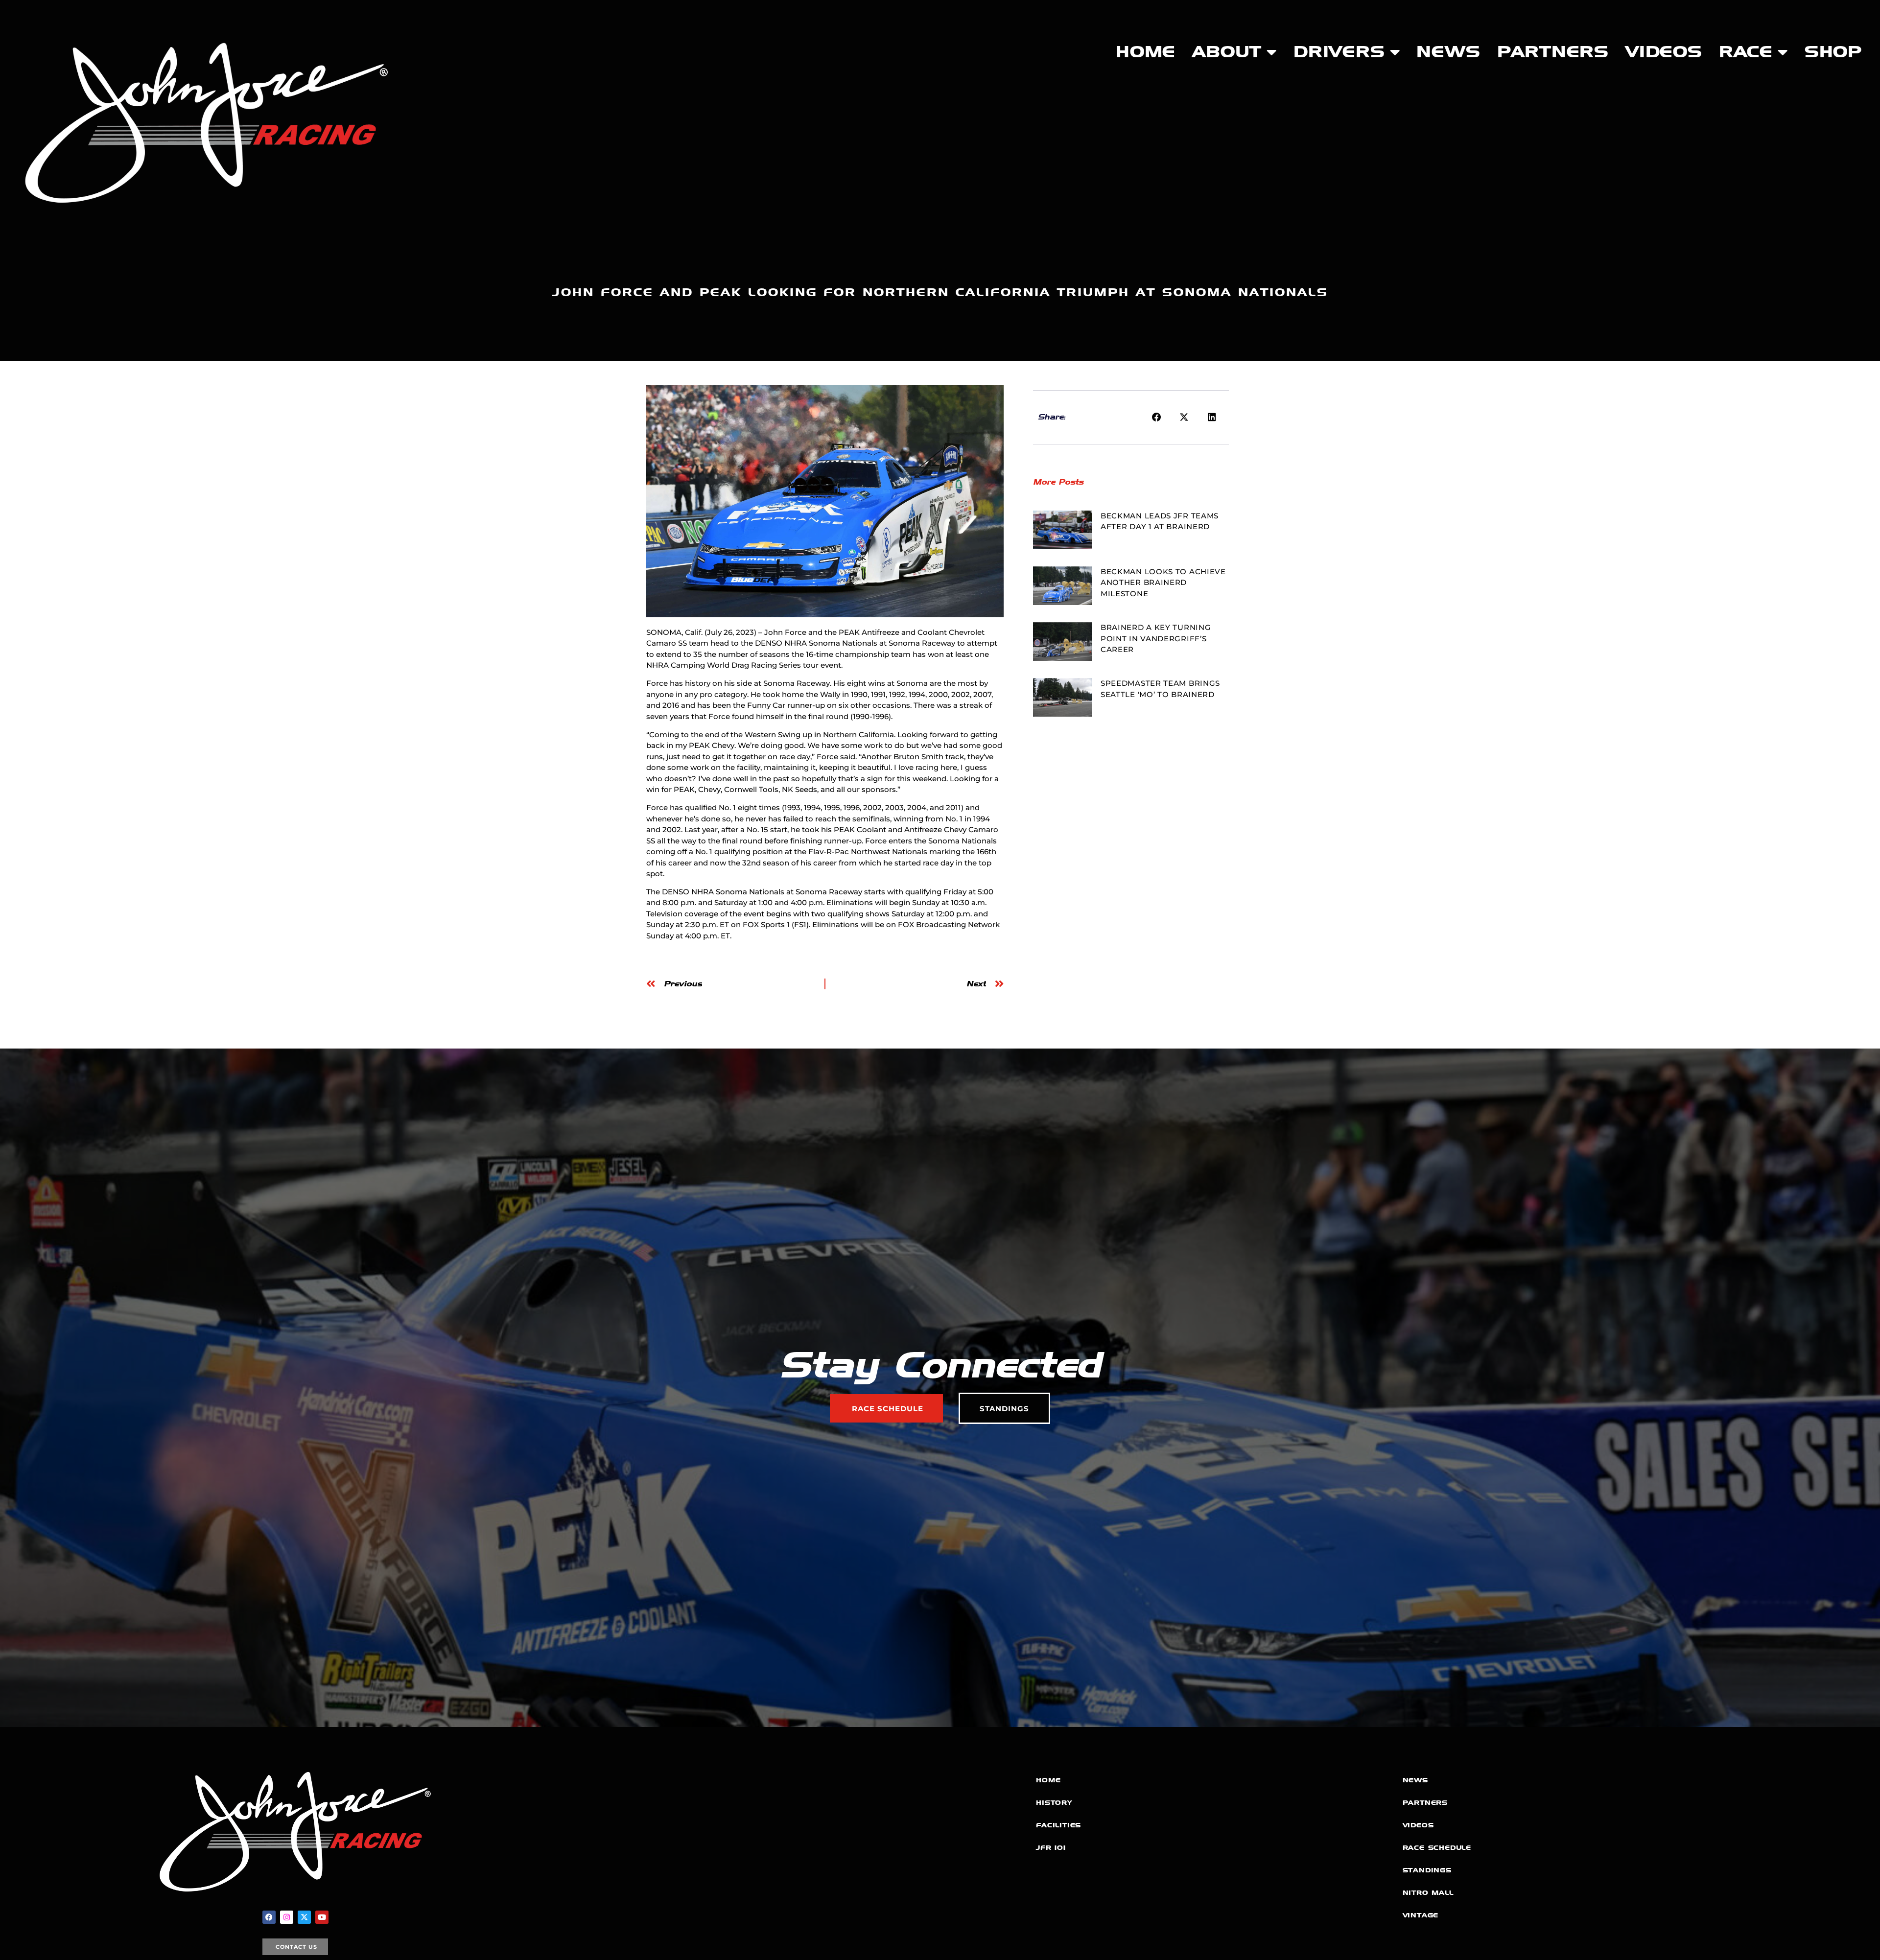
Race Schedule (1437, 1848)
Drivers (1339, 52)
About (1227, 52)
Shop (1833, 52)
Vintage (1421, 1915)
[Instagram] (287, 1917)
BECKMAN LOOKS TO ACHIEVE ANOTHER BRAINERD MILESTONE (1163, 583)
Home (1146, 52)
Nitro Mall (1428, 1893)
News (1448, 52)
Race (1746, 52)
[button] (1157, 418)
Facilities (1058, 1825)
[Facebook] (269, 1917)
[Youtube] (322, 1917)
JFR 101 (1051, 1848)
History (1054, 1803)
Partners (1553, 52)
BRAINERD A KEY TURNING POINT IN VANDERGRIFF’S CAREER (1156, 638)
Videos (1664, 52)
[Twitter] (304, 1917)
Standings (1427, 1870)
